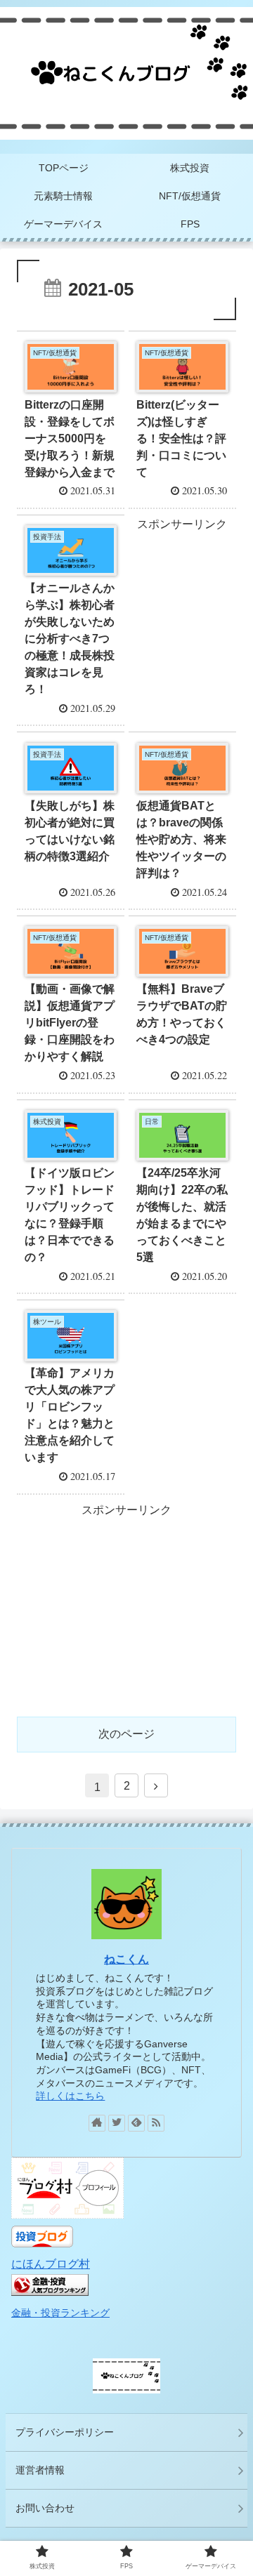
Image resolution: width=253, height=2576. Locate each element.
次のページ (126, 1734)
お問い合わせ (45, 2508)
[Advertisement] (182, 579)
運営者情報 (40, 2470)
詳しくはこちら (70, 2096)
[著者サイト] (97, 2123)
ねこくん (126, 1959)
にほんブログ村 (51, 2264)
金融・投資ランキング (60, 2313)
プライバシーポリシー (65, 2432)
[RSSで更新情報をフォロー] (156, 2123)
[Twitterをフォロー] (117, 2123)
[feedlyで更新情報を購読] (136, 2123)
